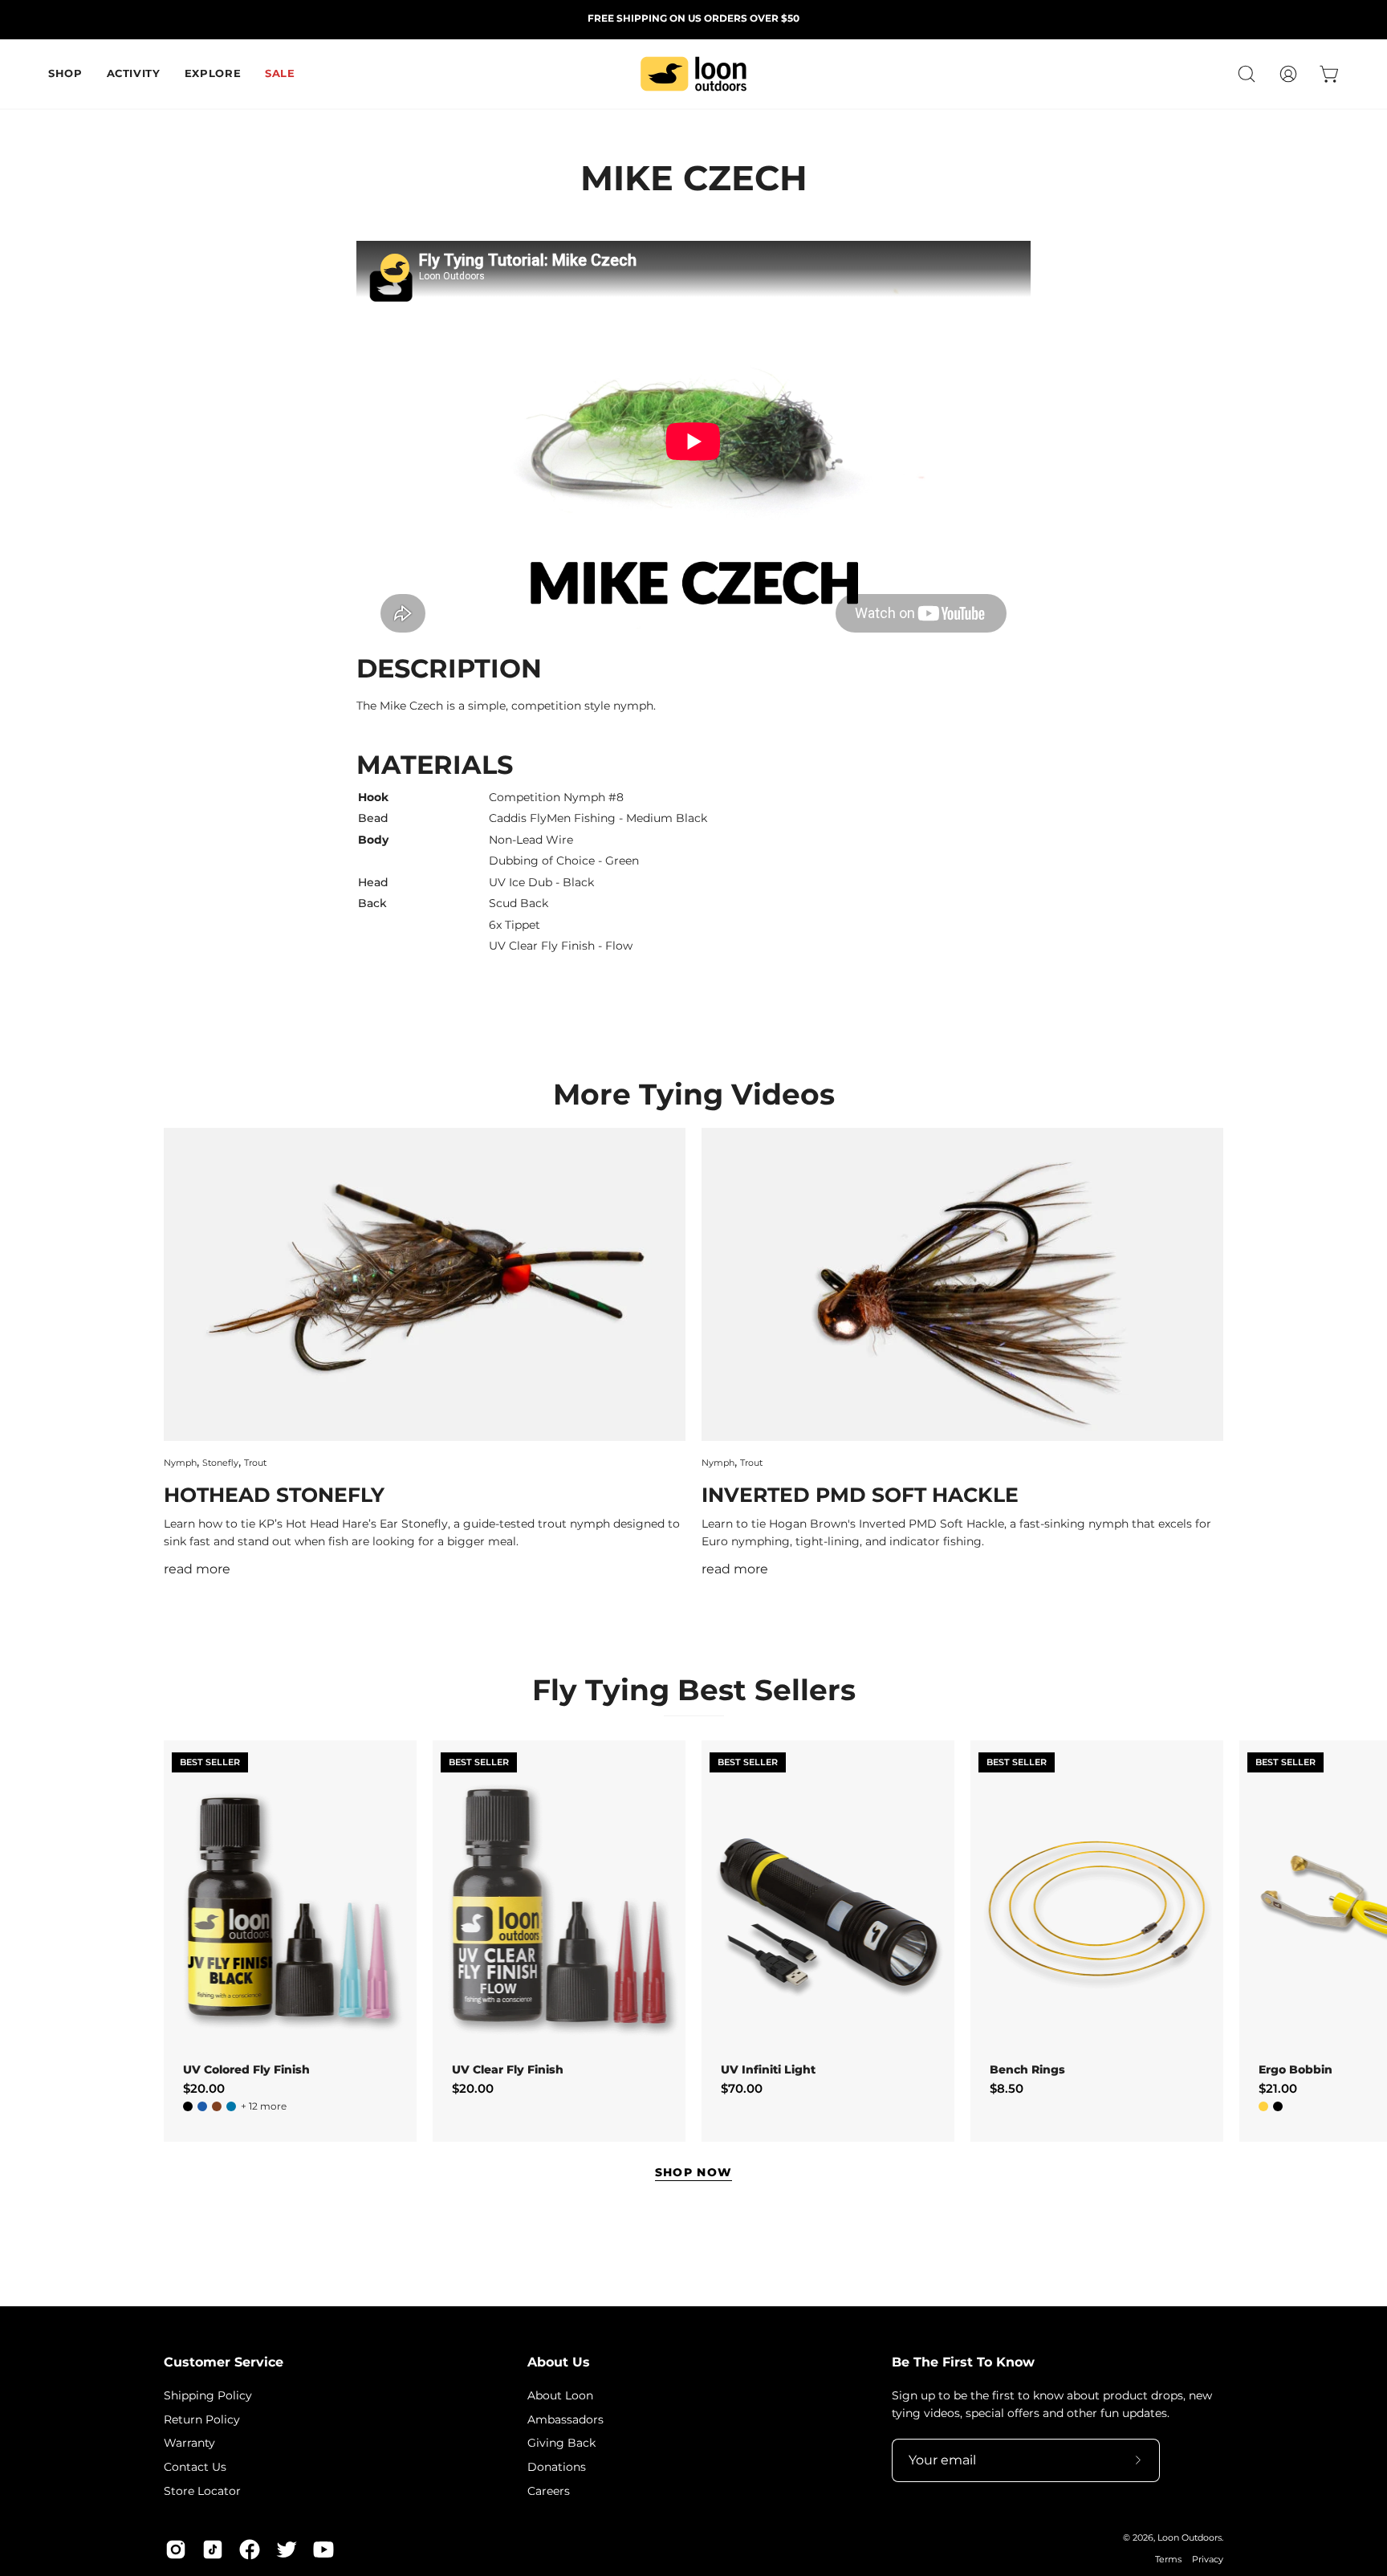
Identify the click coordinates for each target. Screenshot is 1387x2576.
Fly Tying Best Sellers (694, 1690)
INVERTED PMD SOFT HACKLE (860, 1495)
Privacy (1208, 2560)
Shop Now (694, 2172)
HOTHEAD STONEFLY (274, 1495)
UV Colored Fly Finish (246, 2069)
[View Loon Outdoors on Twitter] (287, 2550)
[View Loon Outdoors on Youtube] (323, 2550)
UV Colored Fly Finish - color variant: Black (188, 2106)
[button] (1247, 74)
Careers (549, 2490)
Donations (557, 2467)
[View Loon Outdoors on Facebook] (250, 2550)
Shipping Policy (208, 2395)
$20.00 (204, 2088)
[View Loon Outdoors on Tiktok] (213, 2550)
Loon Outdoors (1190, 2538)
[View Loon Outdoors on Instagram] (176, 2550)
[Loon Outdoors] (693, 74)
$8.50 (1007, 2088)
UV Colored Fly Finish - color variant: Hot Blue (231, 2106)
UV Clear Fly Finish (508, 2069)
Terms (1168, 2560)
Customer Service (224, 2362)
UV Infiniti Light (768, 2069)
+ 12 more (264, 2106)
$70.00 (742, 2088)
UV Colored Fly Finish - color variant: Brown (217, 2106)
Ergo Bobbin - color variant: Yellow (1263, 2106)
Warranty (189, 2443)
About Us (559, 2362)
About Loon (560, 2395)
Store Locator (202, 2490)
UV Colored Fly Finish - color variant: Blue (202, 2106)
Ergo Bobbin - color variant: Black (1278, 2106)
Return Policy (202, 2419)
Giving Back (561, 2443)
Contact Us (195, 2467)
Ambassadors (565, 2419)
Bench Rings (1027, 2069)
